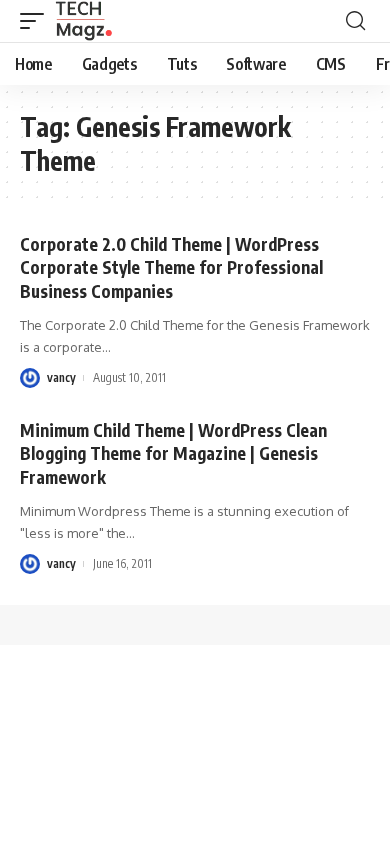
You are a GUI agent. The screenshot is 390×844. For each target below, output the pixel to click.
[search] (355, 21)
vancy (61, 377)
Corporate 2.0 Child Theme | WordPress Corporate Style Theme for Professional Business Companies (171, 268)
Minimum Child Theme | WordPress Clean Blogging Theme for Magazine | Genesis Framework (173, 454)
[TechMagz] (83, 21)
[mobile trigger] (37, 21)
